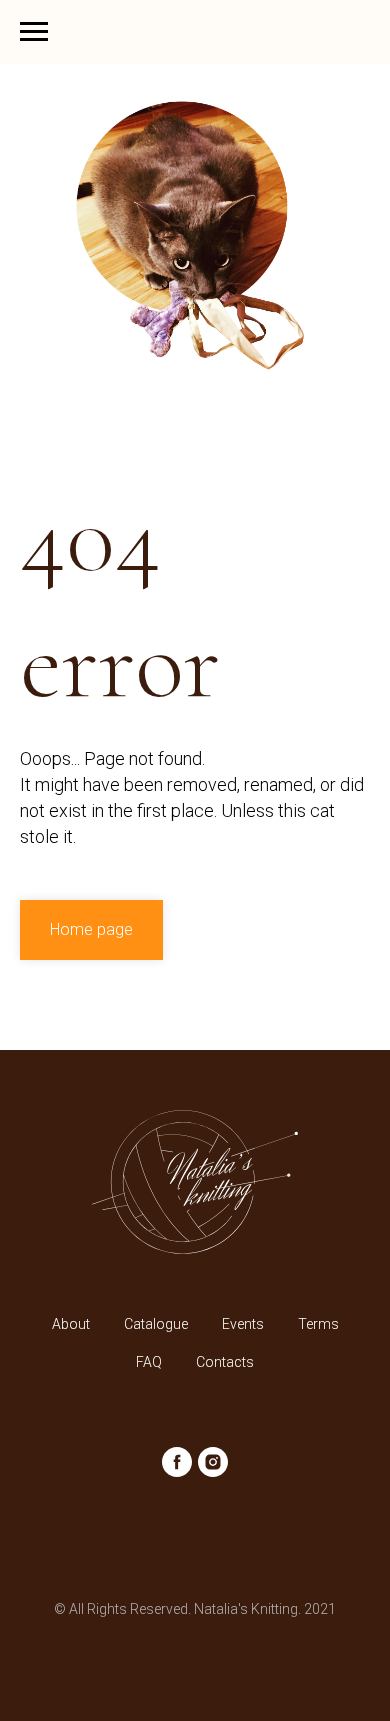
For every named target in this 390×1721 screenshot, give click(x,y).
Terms (318, 1324)
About (71, 1324)
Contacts (225, 1362)
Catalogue (156, 1324)
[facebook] (177, 1462)
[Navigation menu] (34, 32)
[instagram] (213, 1462)
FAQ (149, 1362)
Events (243, 1324)
